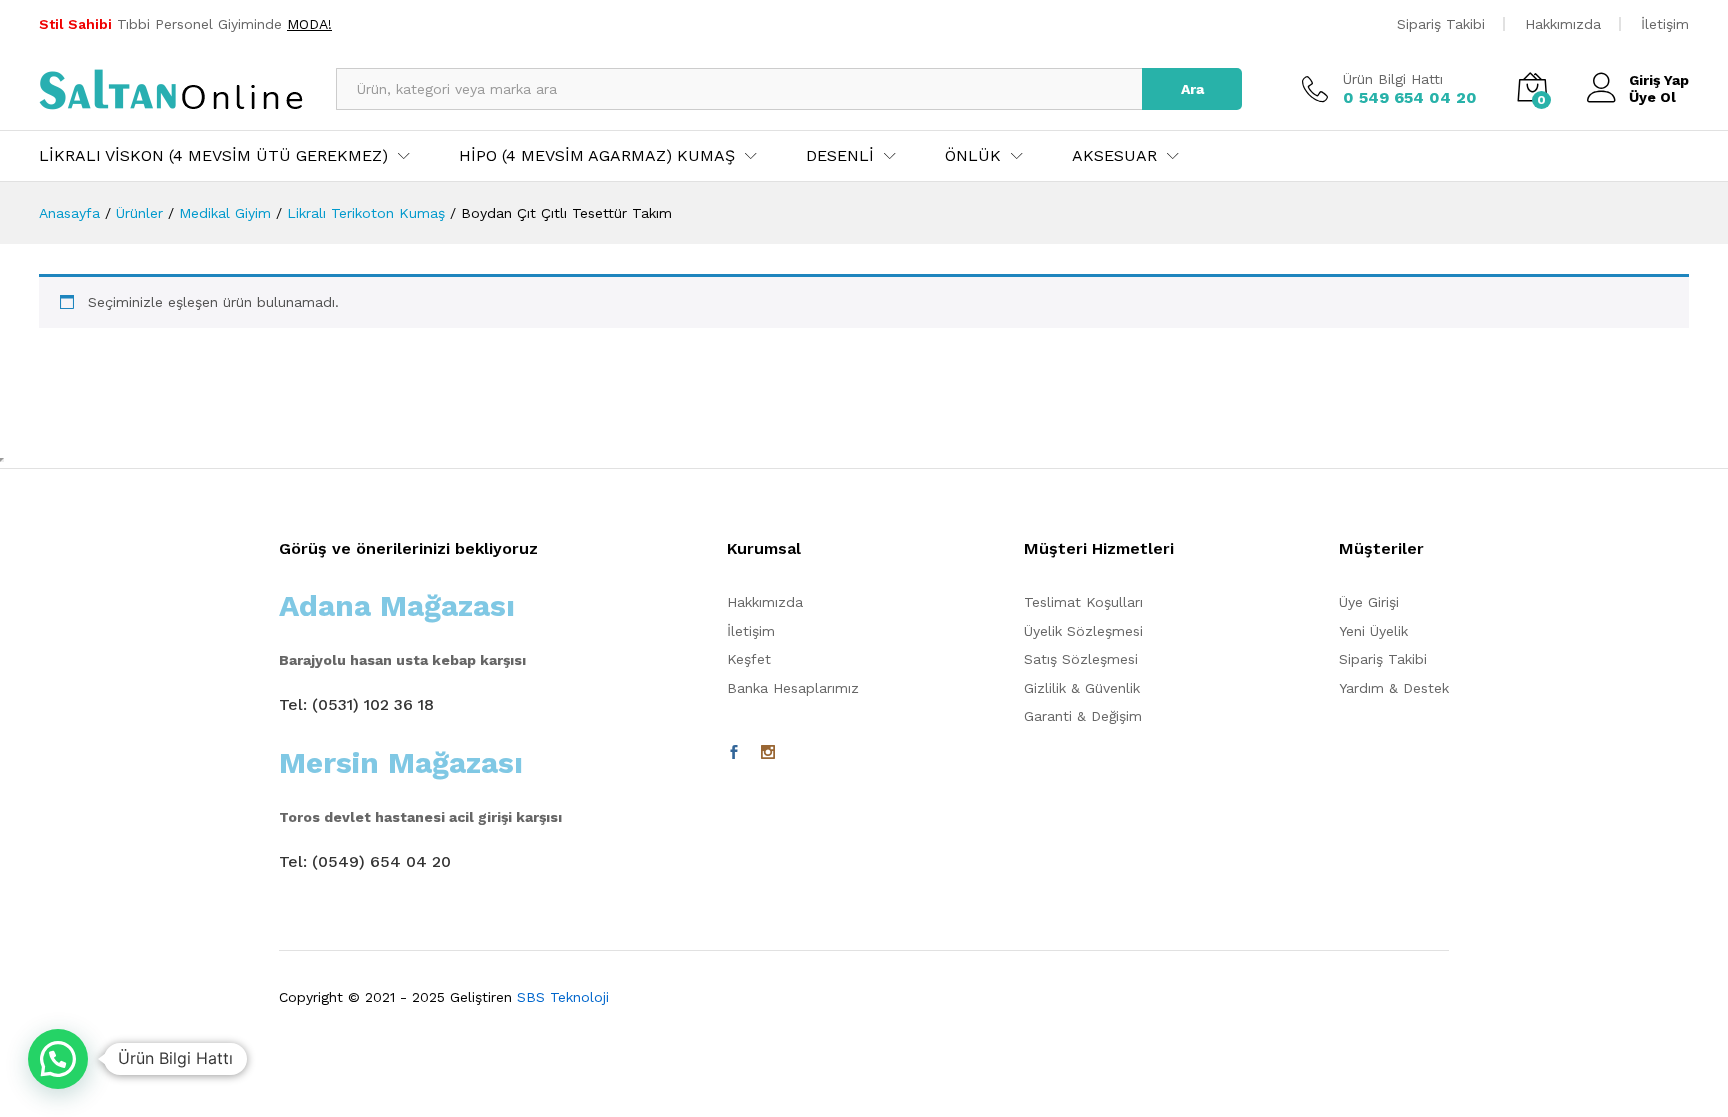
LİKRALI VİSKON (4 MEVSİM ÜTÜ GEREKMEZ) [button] (213, 156)
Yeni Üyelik (1373, 631)
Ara (1192, 89)
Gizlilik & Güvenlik (1082, 688)
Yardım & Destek (1394, 688)
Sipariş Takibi (1441, 24)
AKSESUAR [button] (1114, 156)
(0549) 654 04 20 (381, 861)
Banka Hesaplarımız (793, 688)
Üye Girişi (1369, 602)
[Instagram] (768, 753)
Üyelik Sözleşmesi (1083, 631)
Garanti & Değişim (1083, 716)
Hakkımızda (1563, 24)
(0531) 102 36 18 (373, 704)
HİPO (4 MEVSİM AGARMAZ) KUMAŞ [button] (597, 156)
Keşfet (749, 659)
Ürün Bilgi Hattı (1393, 79)
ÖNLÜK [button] (973, 156)
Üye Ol (1652, 97)
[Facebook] (734, 753)
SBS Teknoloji (563, 997)
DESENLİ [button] (840, 156)
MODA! (309, 24)
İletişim (1665, 24)
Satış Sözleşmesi (1081, 659)
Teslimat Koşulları (1083, 602)
